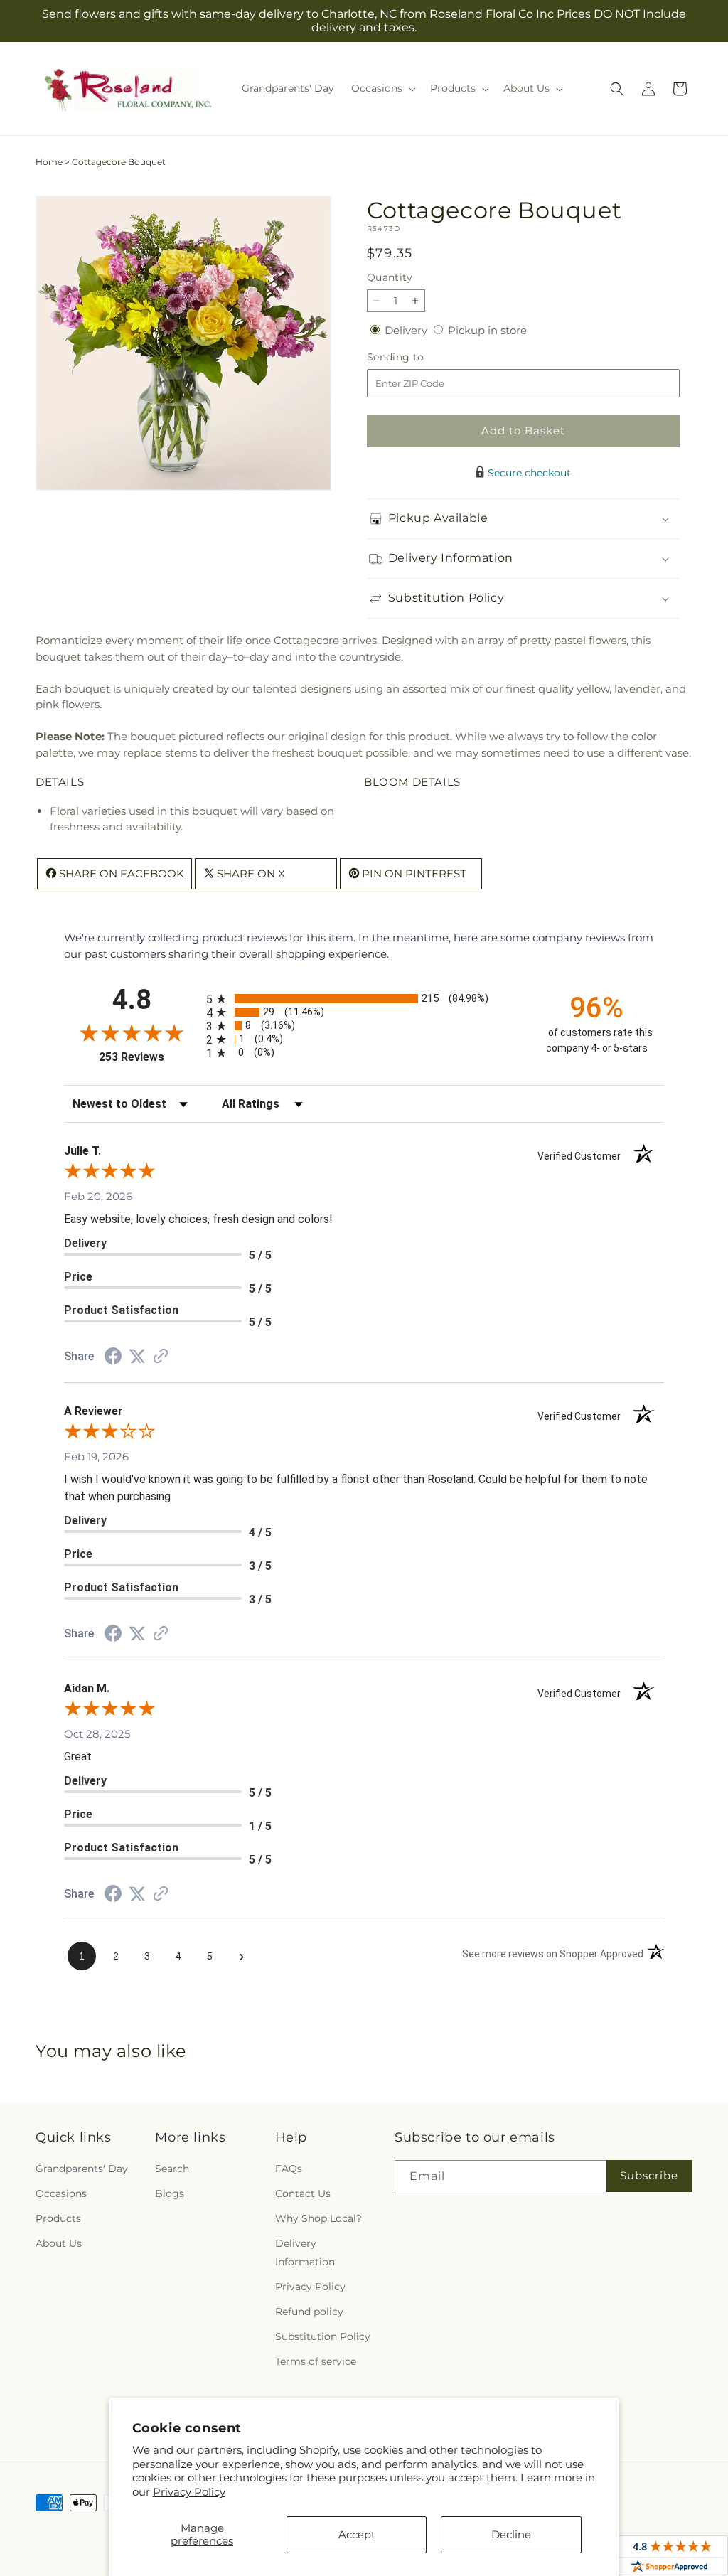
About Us (59, 2243)
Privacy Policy (189, 2492)
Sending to (417, 357)
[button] (382, 88)
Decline (511, 2534)
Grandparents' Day (82, 2169)
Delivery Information (305, 2252)
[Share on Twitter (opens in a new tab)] (137, 1356)
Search (172, 2169)
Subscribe (649, 2175)
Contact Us (303, 2193)
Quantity (390, 277)
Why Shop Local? (318, 2218)
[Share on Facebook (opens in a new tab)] (113, 1358)
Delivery (407, 330)
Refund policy (309, 2312)
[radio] (364, 999)
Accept (357, 2534)
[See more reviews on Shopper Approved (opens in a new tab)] (161, 1357)
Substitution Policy (323, 2336)
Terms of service (316, 2361)
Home (49, 162)
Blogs (170, 2193)
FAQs (289, 2169)
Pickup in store (487, 330)
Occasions (61, 2193)
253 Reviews (149, 1057)
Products (58, 2218)
